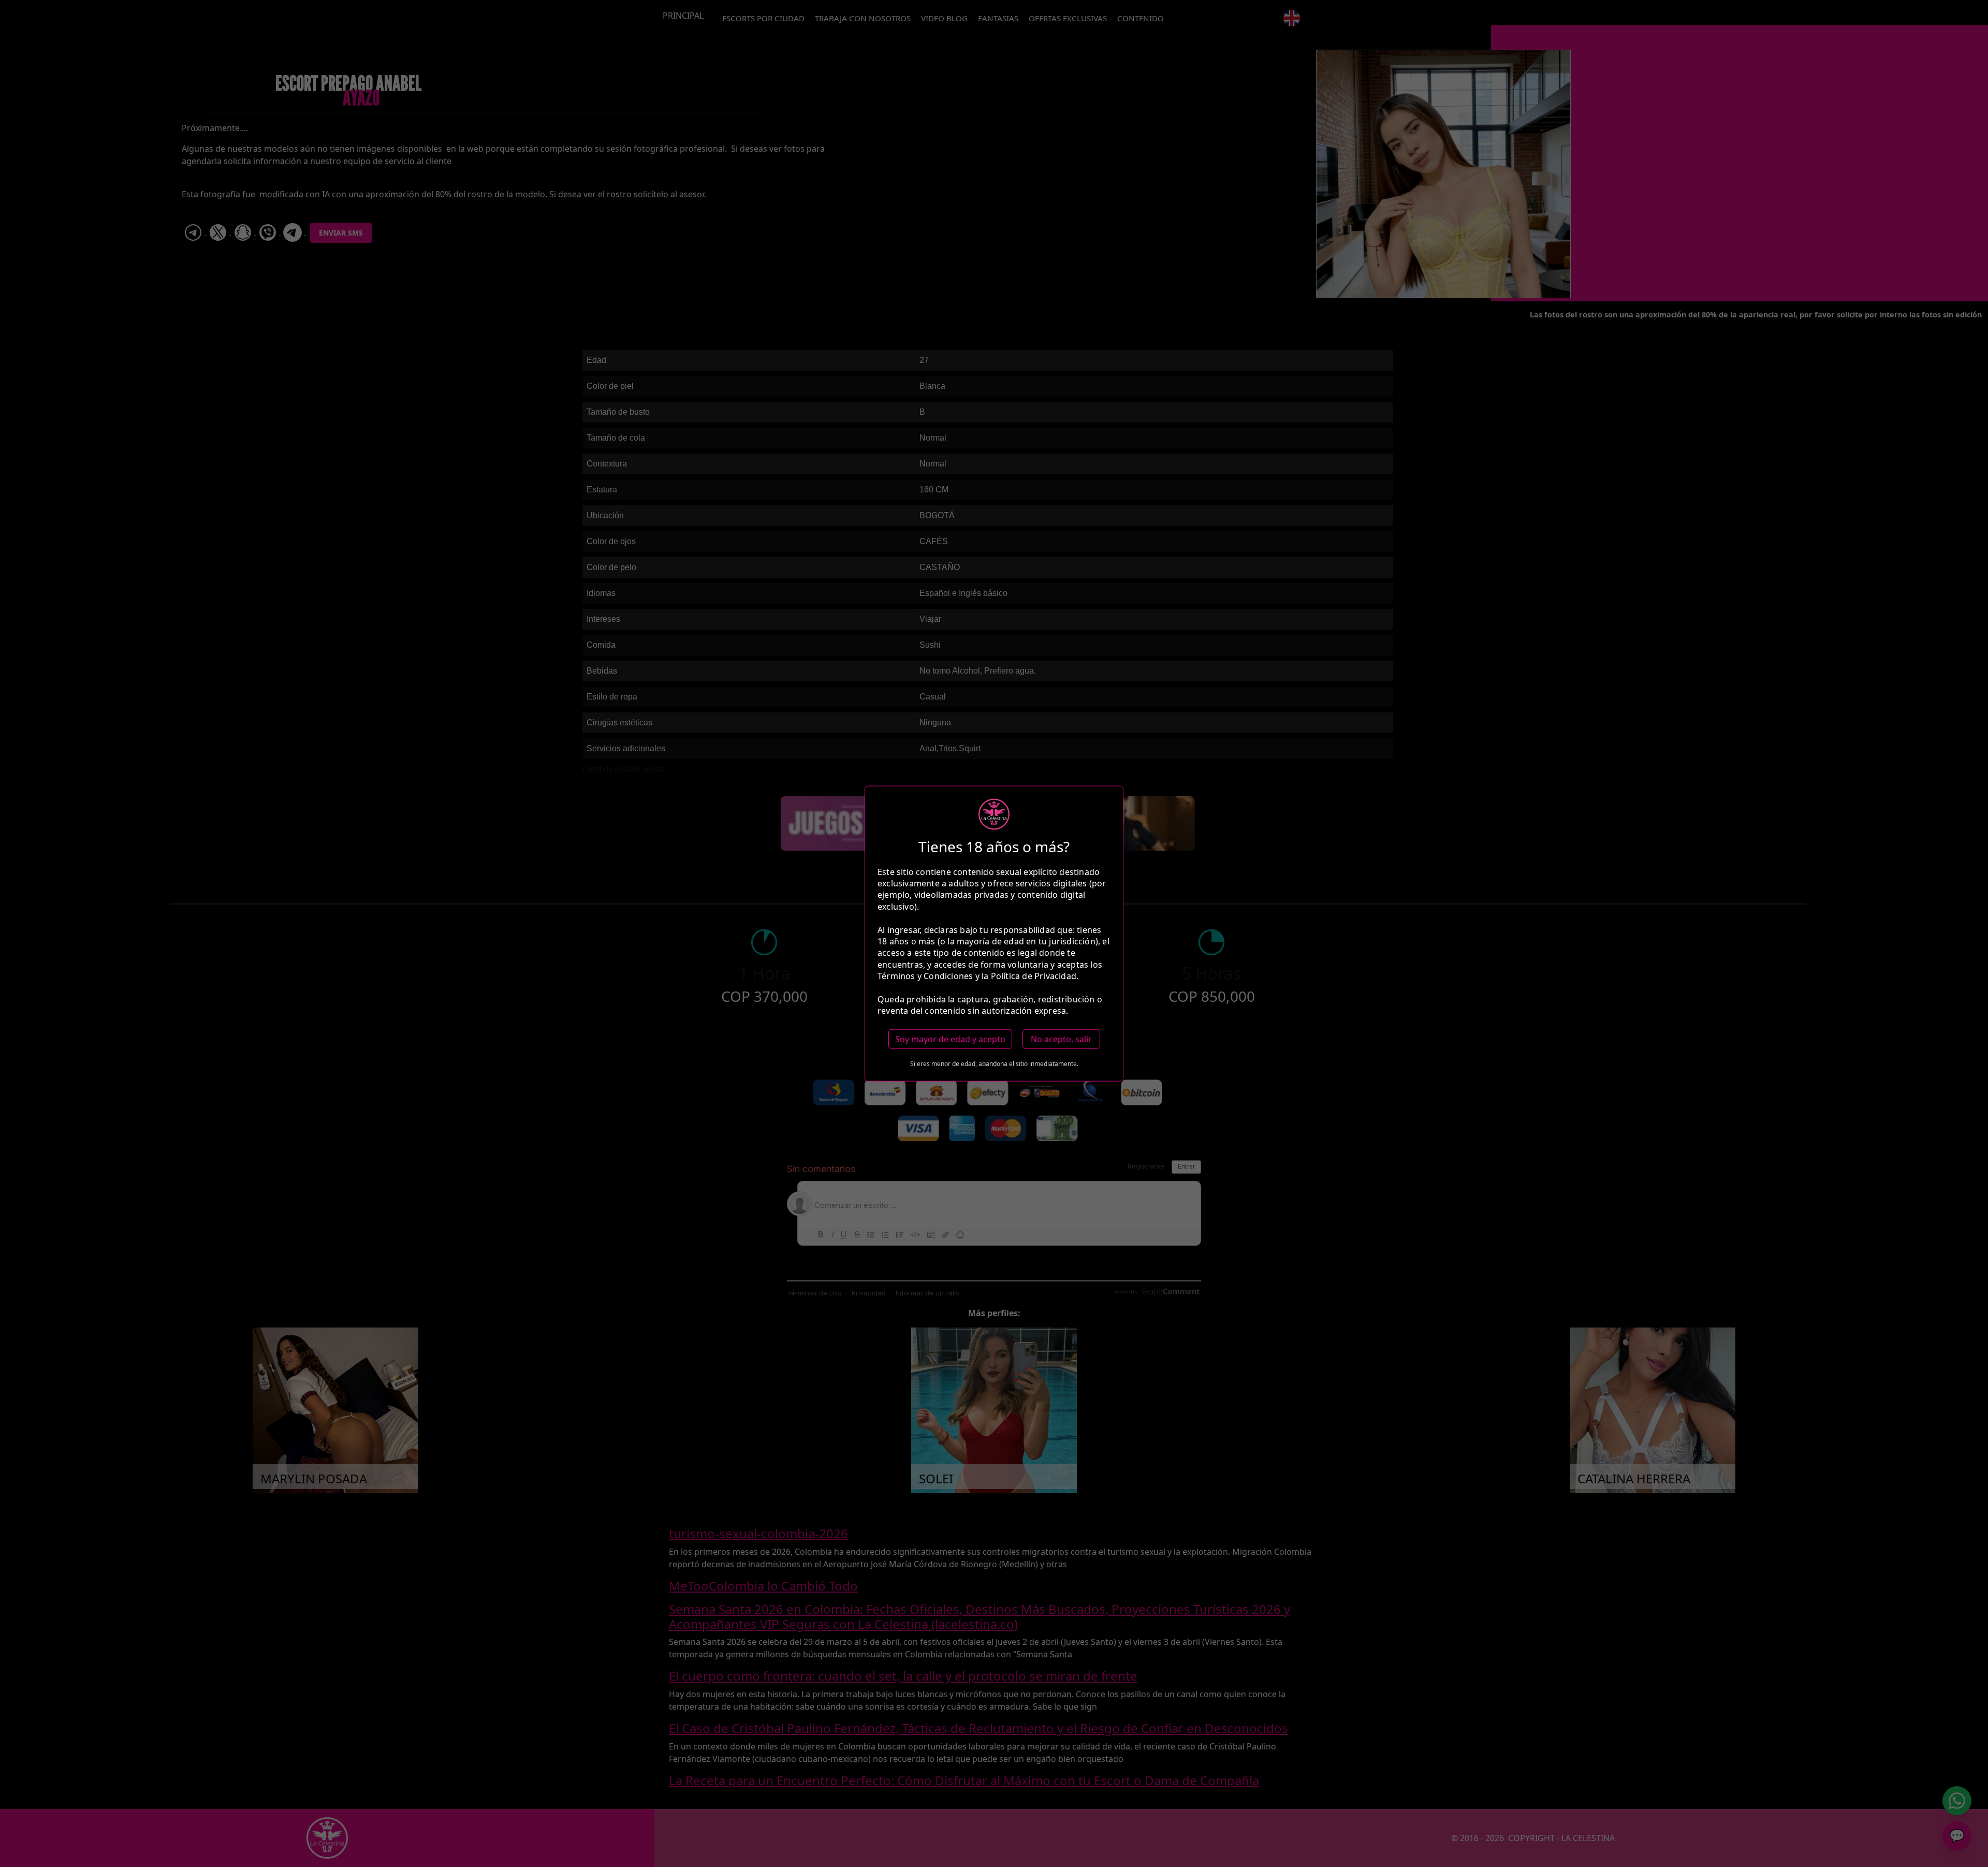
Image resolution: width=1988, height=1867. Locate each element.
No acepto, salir (1061, 1039)
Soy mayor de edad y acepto (950, 1039)
